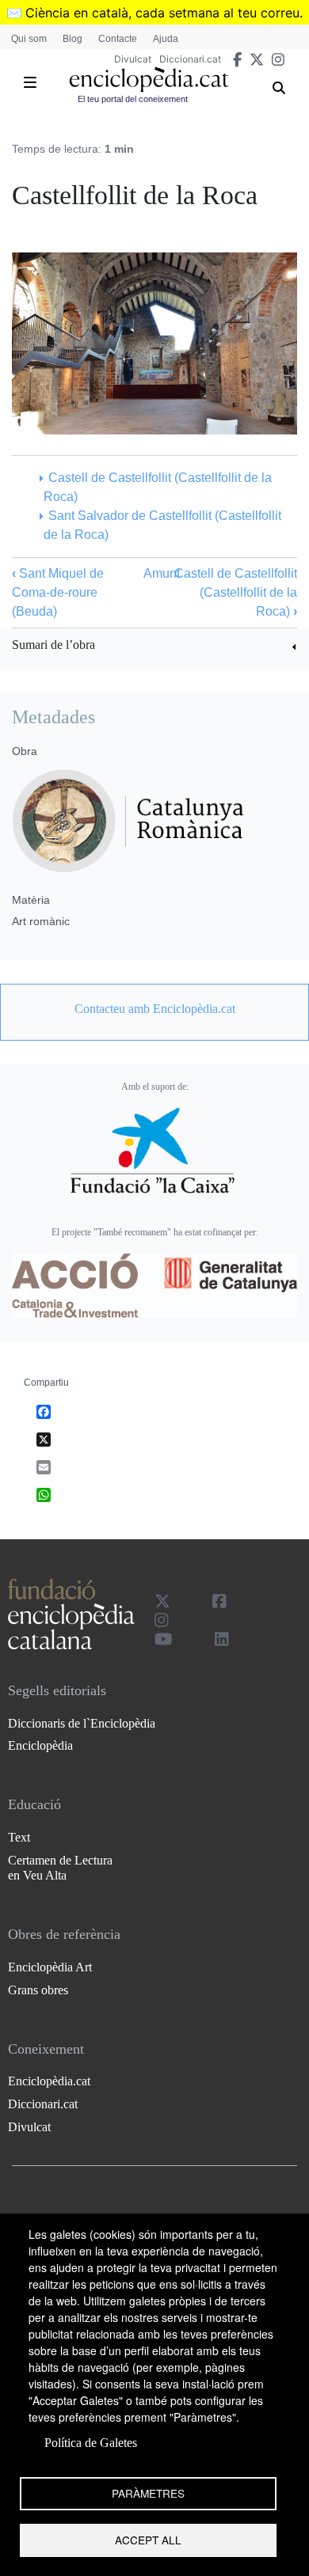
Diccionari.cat (190, 59)
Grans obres (38, 1990)
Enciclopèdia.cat (49, 2081)
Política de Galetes (91, 2443)
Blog (72, 39)
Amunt (162, 573)
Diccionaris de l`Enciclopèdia (82, 1723)
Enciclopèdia (40, 1745)
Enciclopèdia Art (50, 1967)
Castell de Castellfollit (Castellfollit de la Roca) (236, 592)
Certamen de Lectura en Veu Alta (60, 1868)
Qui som (29, 39)
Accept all (148, 2540)
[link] (154, 647)
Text (19, 1837)
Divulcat (133, 59)
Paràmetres (148, 2493)
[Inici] (149, 80)
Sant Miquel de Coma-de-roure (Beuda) (58, 592)
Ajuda (166, 39)
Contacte (118, 39)
